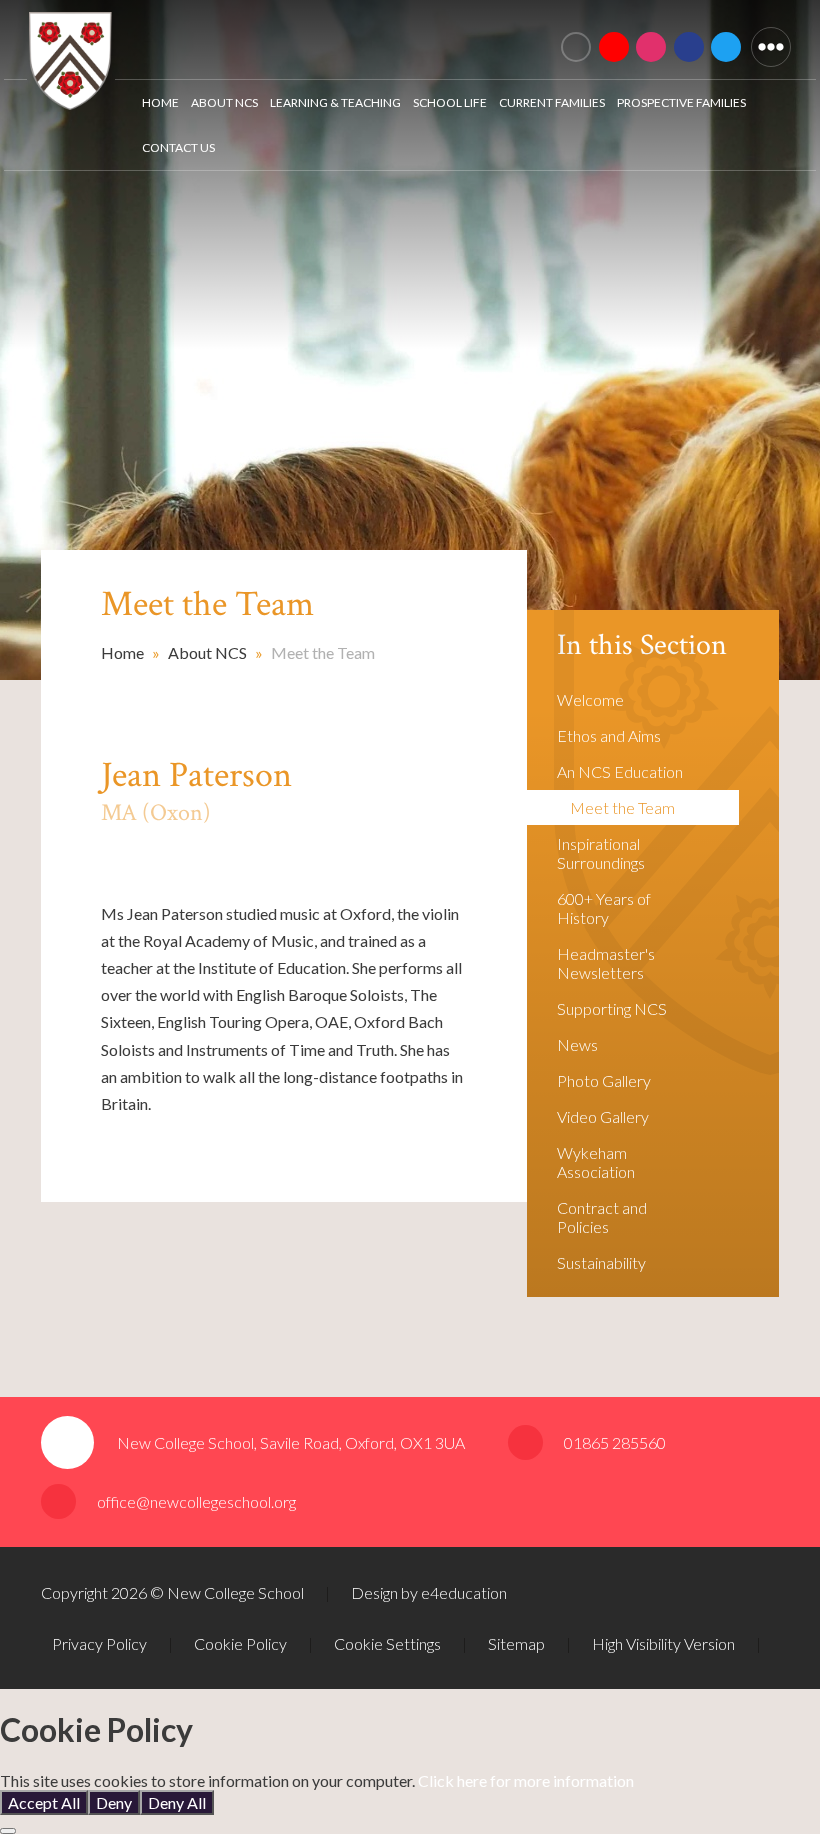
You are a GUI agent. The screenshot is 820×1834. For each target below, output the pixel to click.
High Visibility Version (663, 1643)
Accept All (44, 1802)
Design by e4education (429, 1592)
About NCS (207, 652)
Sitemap (516, 1643)
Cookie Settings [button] (387, 1643)
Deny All (177, 1802)
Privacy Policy (99, 1643)
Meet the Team (323, 652)
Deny (114, 1802)
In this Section (642, 645)
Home (122, 652)
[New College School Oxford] (304, 35)
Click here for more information (526, 1780)
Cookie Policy (240, 1643)
